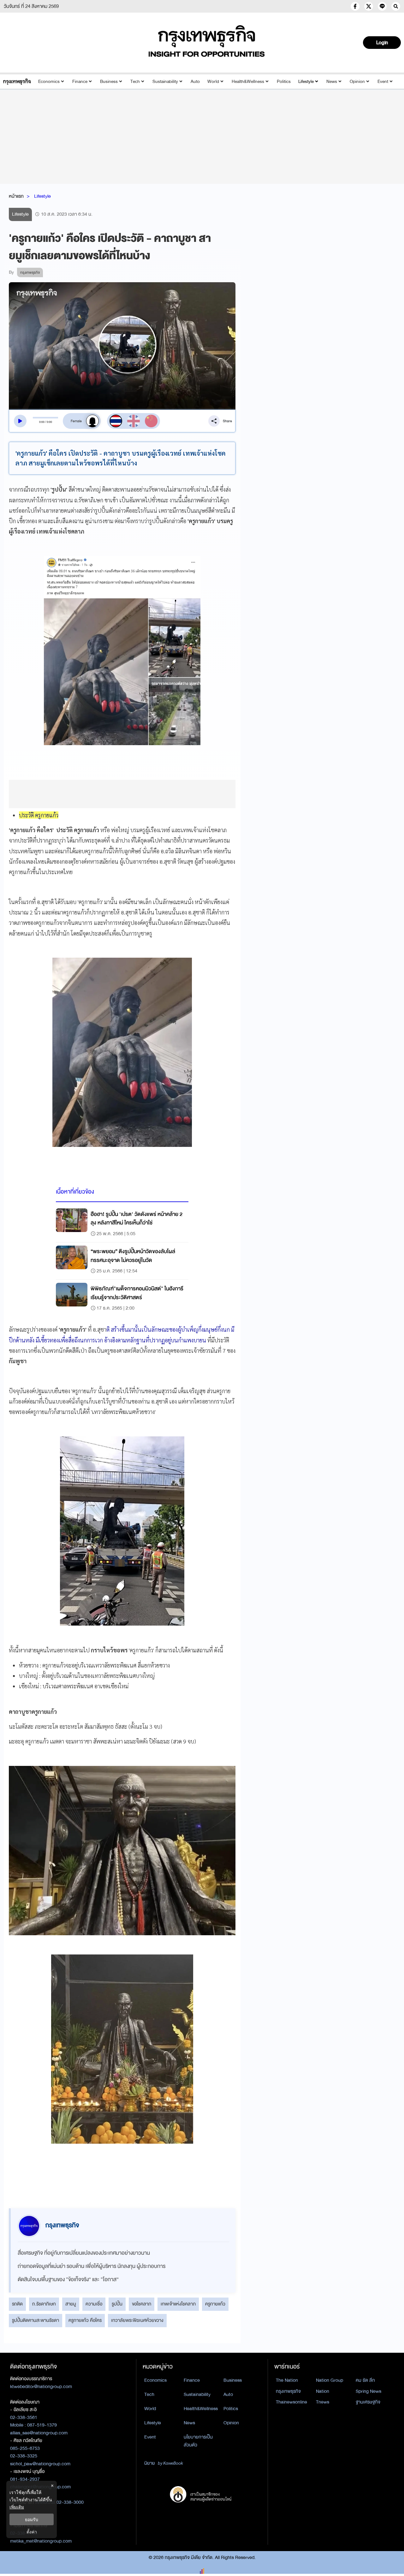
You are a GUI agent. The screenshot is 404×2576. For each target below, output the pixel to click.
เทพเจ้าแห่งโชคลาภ (178, 2304)
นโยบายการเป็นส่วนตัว (198, 2441)
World (213, 82)
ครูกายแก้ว (215, 2304)
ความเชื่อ (94, 2304)
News (332, 82)
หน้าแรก (16, 196)
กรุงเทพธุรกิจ (288, 2391)
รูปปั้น (117, 2304)
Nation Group (330, 2380)
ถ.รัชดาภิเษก (44, 2304)
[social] (355, 6)
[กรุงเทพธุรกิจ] (17, 82)
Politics (284, 82)
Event (383, 82)
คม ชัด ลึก (365, 2380)
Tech (135, 82)
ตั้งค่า (32, 2532)
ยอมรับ (32, 2519)
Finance (80, 82)
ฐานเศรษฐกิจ (368, 2402)
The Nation (287, 2380)
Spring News (368, 2391)
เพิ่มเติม (17, 2507)
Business (109, 82)
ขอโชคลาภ (142, 2304)
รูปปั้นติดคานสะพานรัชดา (36, 2320)
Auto (195, 82)
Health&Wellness (248, 82)
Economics (49, 82)
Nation (323, 2391)
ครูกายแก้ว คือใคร (85, 2320)
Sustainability (165, 82)
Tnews (323, 2402)
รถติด (17, 2304)
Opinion (357, 82)
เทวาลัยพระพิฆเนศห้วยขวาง (137, 2320)
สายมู (71, 2304)
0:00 (42, 422)
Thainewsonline (291, 2402)
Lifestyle (306, 82)
